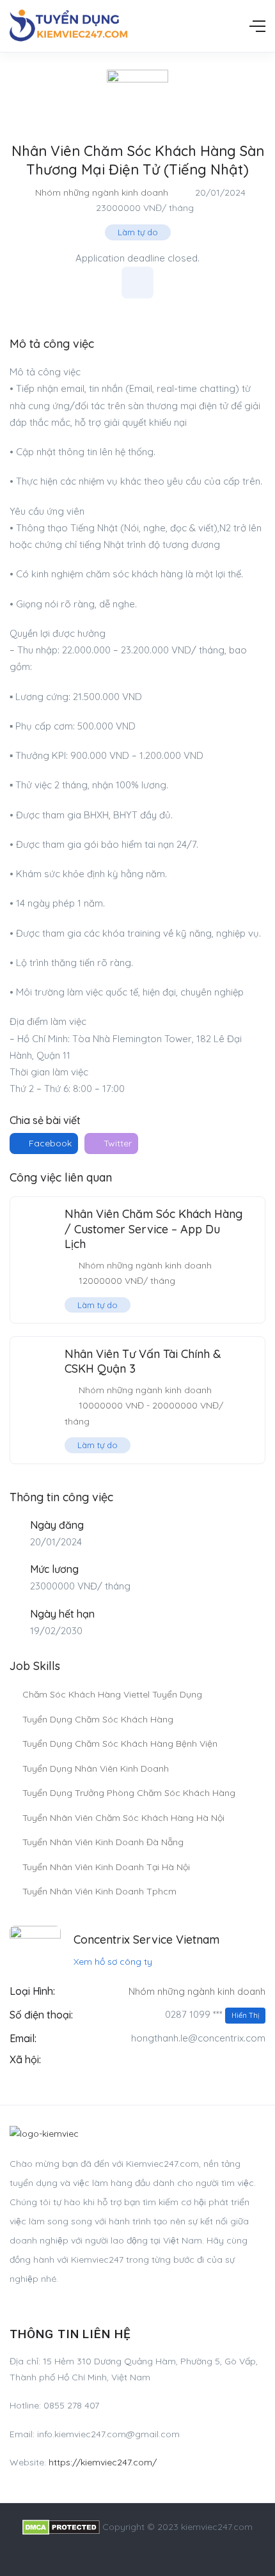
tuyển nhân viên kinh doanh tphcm (99, 1891)
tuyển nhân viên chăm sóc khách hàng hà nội (123, 1818)
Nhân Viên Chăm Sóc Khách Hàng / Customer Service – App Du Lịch (153, 1229)
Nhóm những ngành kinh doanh (102, 192)
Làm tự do (138, 232)
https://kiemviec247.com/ (103, 2462)
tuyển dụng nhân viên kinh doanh (96, 1768)
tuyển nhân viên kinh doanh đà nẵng (103, 1842)
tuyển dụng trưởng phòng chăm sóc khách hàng (129, 1793)
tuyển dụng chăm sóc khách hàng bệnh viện (120, 1744)
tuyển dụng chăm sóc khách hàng (98, 1719)
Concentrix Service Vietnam (146, 1940)
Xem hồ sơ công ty (113, 1962)
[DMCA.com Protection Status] (61, 2527)
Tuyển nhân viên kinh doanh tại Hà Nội (106, 1867)
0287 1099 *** (212, 2014)
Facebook (49, 1143)
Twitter (116, 1143)
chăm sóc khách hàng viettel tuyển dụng (112, 1694)
